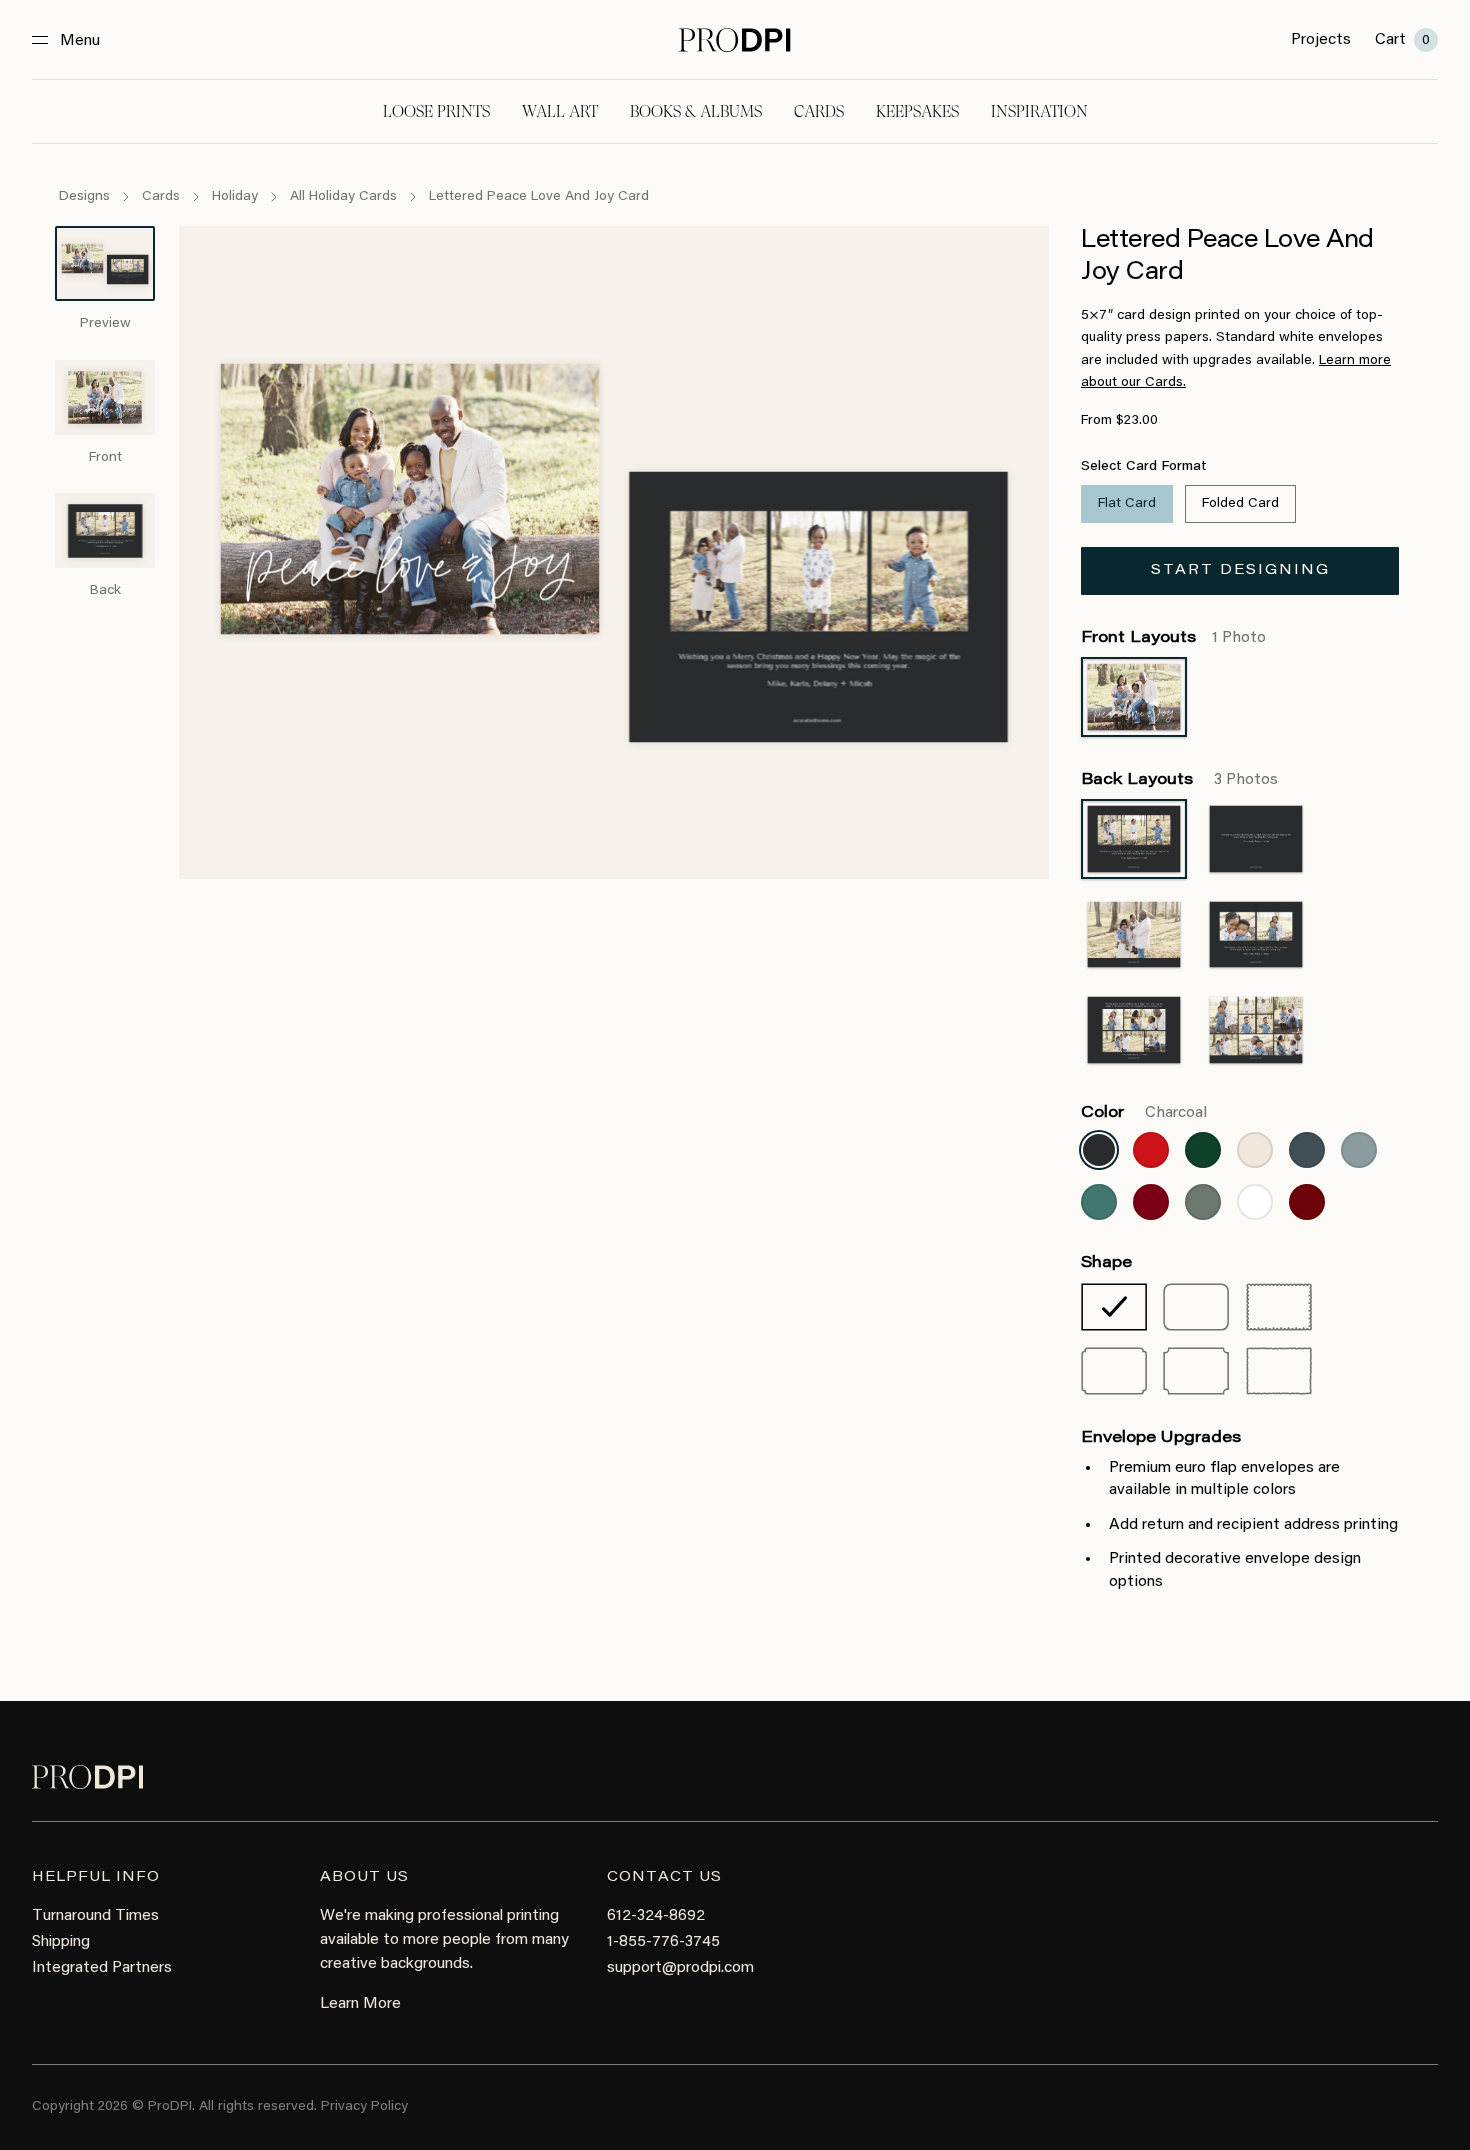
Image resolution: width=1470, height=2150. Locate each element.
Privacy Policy (364, 2107)
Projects (1321, 40)
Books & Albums (696, 111)
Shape (1106, 1263)
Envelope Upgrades (1161, 1438)
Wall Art (560, 111)
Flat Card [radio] (1127, 504)
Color (1144, 1113)
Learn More (360, 2004)
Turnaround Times (95, 1916)
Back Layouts (1179, 780)
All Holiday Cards (343, 197)
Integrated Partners (102, 1968)
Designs (84, 197)
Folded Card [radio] (1240, 504)
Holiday (235, 197)
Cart (1402, 40)
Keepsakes (917, 111)
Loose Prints (436, 111)
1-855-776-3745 (663, 1942)
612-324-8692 (656, 1916)
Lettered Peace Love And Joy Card (539, 197)
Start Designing (1240, 571)
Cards (819, 111)
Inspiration (1039, 111)
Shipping (61, 1942)
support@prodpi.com (680, 1968)
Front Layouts (1173, 638)
